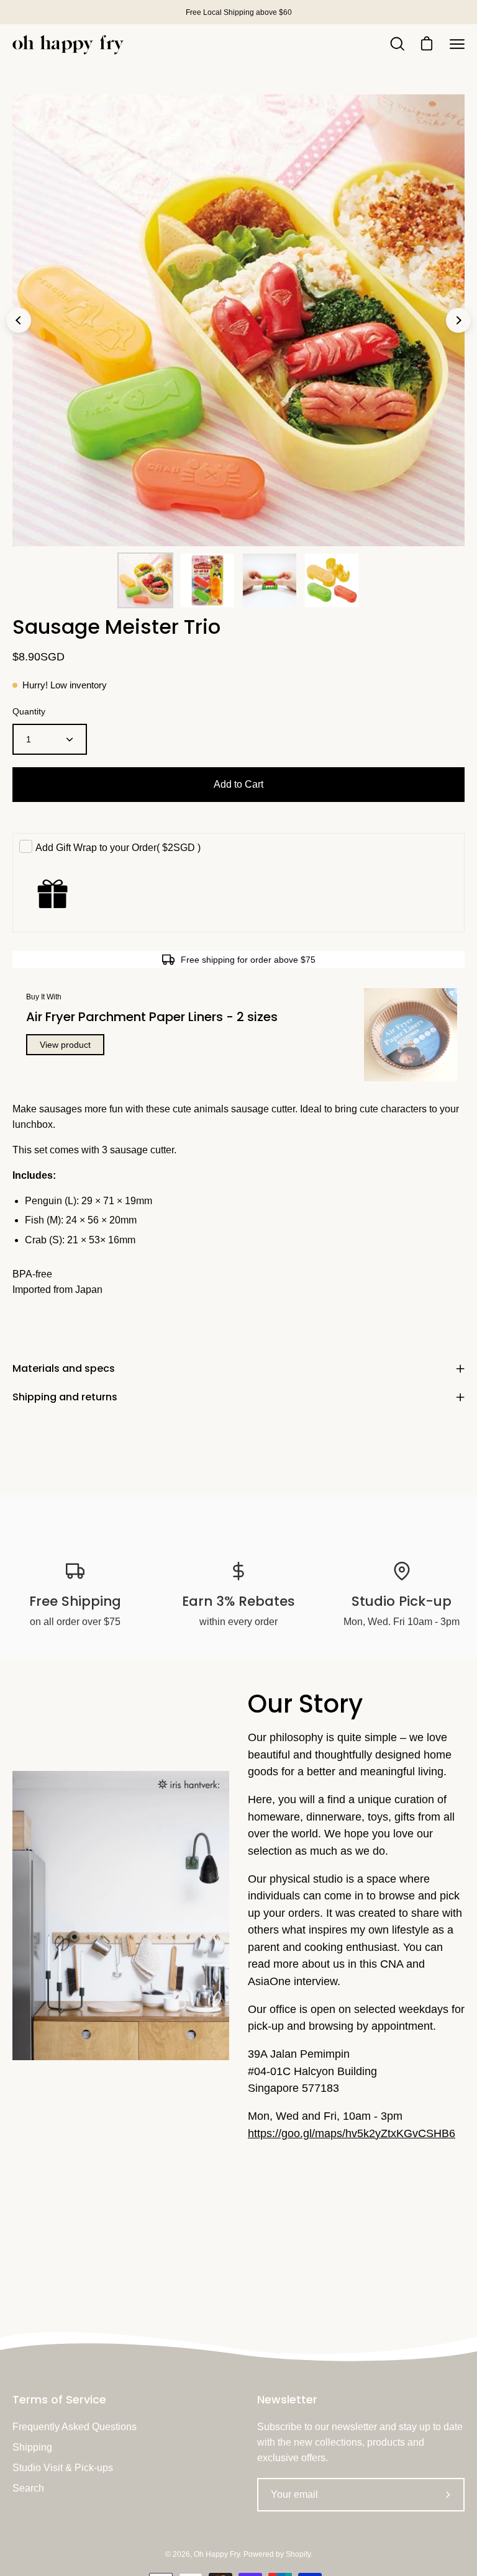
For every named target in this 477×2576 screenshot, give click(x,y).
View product (65, 1045)
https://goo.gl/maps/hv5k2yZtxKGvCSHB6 (352, 2133)
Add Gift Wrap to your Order (118, 848)
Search (28, 2488)
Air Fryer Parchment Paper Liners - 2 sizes (152, 1017)
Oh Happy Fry (217, 2554)
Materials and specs (64, 1368)
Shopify (298, 2554)
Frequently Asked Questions (75, 2427)
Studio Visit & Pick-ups (63, 2468)
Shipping (32, 2447)
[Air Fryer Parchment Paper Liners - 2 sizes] (411, 1035)
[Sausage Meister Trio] (145, 580)
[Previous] (19, 320)
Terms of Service (59, 2400)
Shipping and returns (65, 1397)
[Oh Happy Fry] (68, 44)
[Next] (458, 320)
